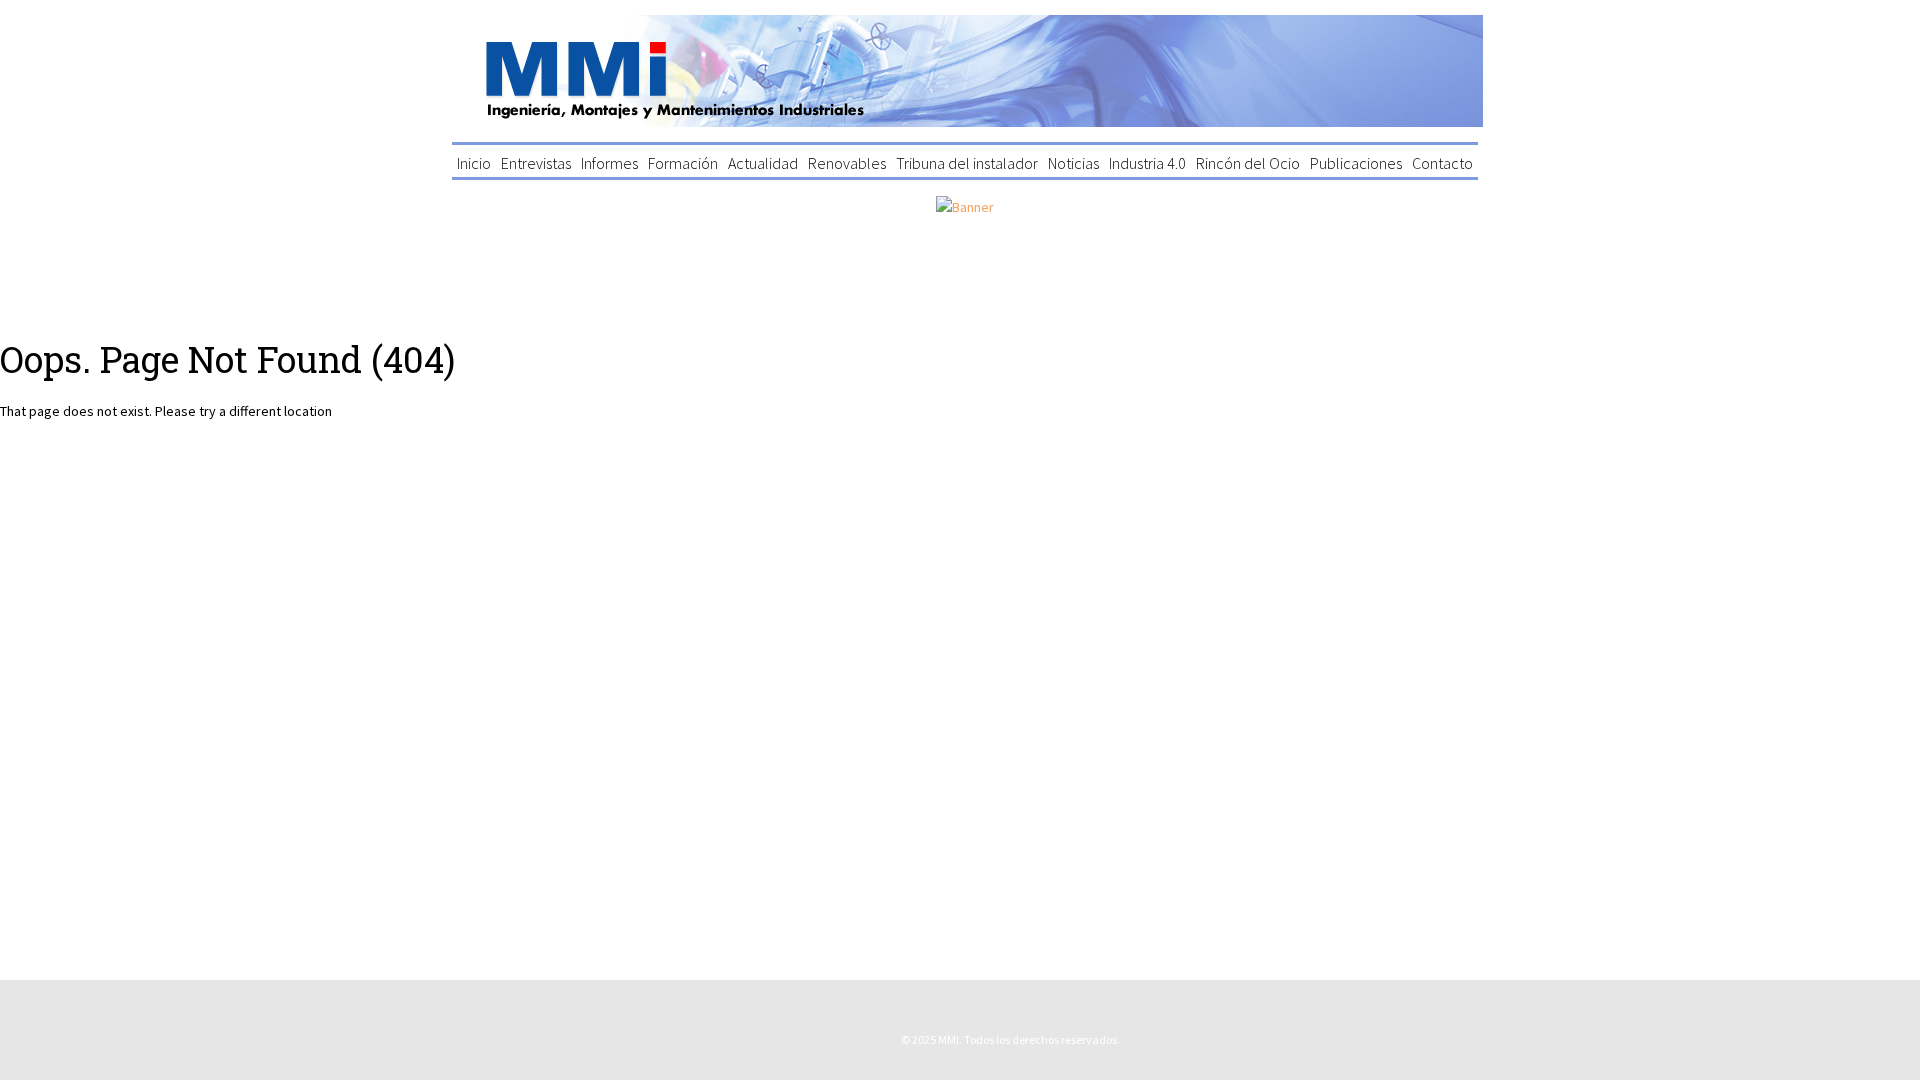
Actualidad (763, 163)
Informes (609, 163)
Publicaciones (1356, 163)
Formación (683, 163)
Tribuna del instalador (967, 163)
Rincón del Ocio (1248, 163)
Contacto (1442, 163)
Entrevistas (536, 163)
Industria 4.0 (1147, 163)
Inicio (474, 163)
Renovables (847, 163)
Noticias (1073, 163)
